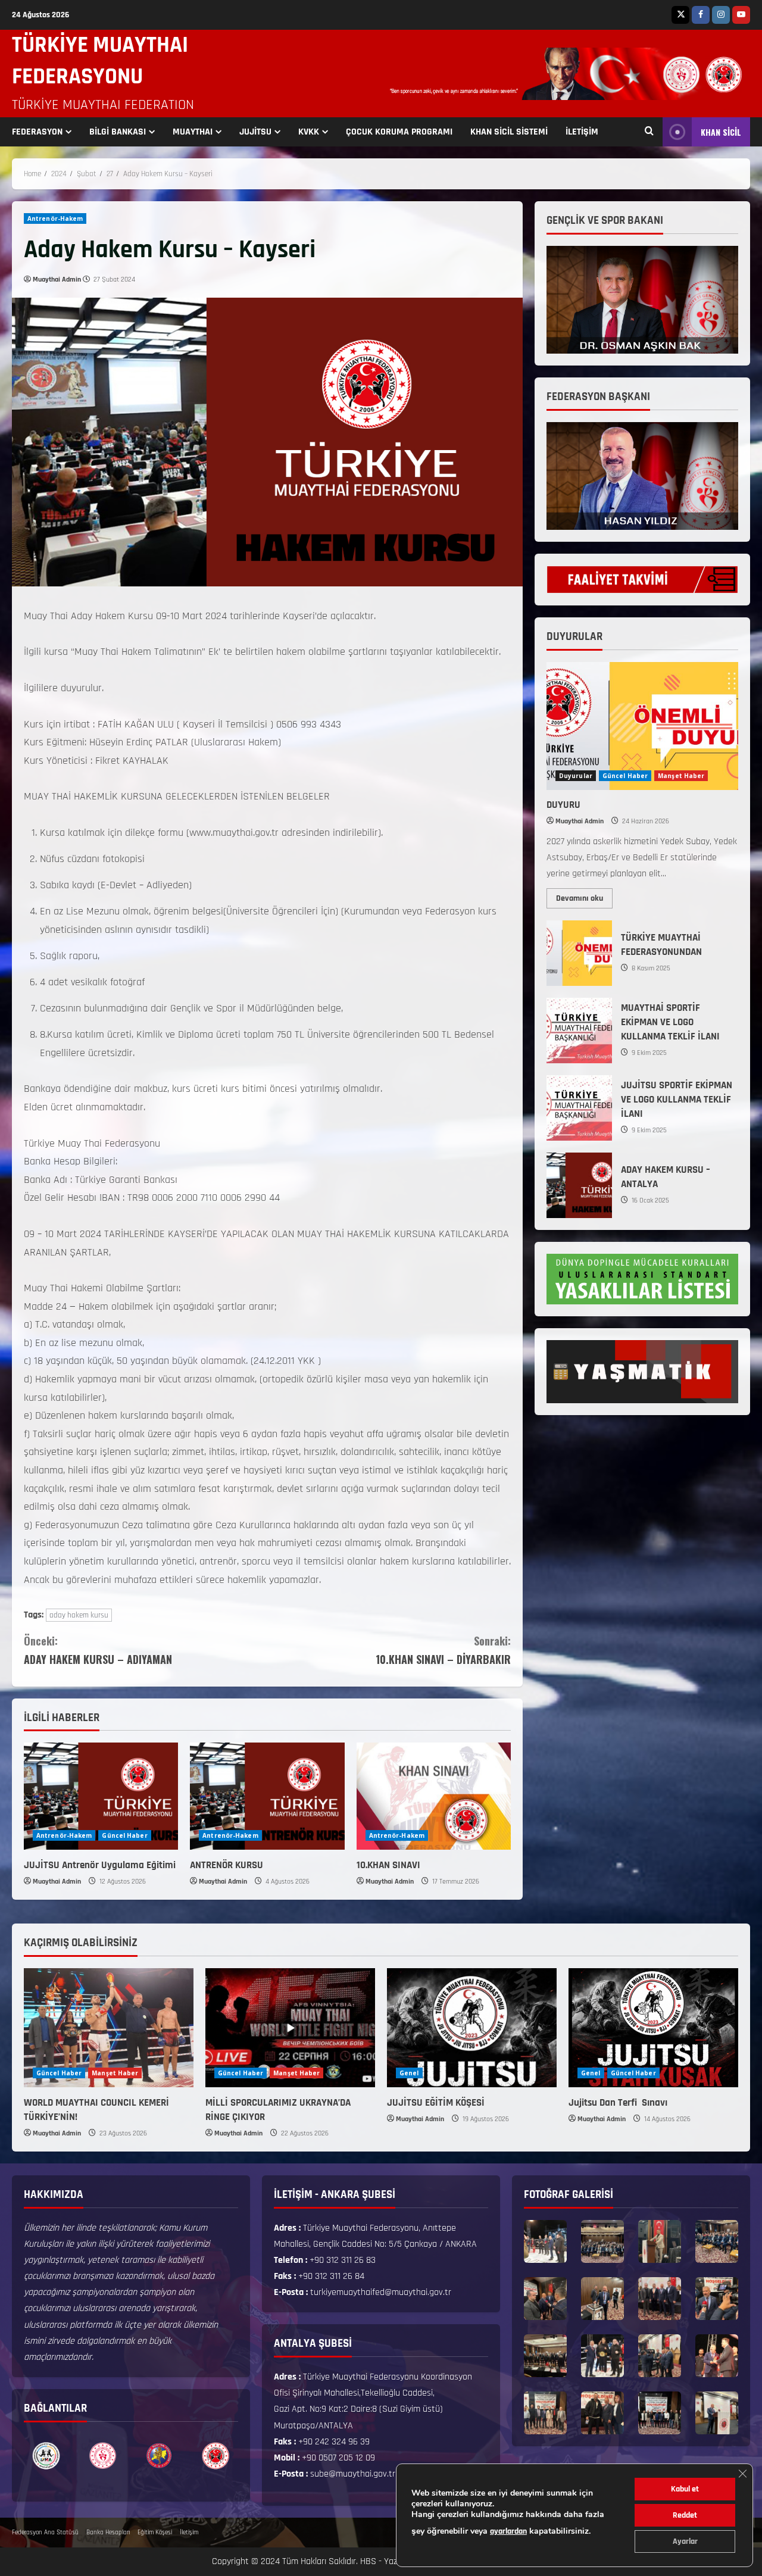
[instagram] (721, 15)
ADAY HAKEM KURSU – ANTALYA (579, 1185)
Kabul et (685, 2489)
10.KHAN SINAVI (388, 1865)
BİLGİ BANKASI (118, 132)
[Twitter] (680, 15)
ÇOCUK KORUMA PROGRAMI (399, 132)
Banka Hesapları (108, 2533)
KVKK (309, 132)
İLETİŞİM (582, 132)
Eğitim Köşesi (155, 2533)
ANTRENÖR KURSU (227, 1865)
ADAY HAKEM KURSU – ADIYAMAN (98, 1650)
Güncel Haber (124, 1835)
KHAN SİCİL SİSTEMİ (509, 132)
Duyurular (576, 776)
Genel (409, 2073)
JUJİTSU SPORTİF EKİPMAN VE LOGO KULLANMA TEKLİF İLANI (579, 1108)
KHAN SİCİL (721, 132)
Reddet (685, 2515)
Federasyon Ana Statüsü (45, 2533)
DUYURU (563, 805)
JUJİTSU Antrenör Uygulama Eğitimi (100, 1865)
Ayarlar (685, 2541)
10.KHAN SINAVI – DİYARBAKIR (443, 1650)
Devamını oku (584, 896)
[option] (46, 2456)
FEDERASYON (37, 132)
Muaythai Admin (57, 280)
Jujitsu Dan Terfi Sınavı (619, 2103)
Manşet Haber (681, 776)
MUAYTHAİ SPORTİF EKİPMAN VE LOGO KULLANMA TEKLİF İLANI (579, 1031)
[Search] (649, 132)
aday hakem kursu (79, 1615)
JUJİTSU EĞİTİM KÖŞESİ (436, 2103)
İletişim (189, 2533)
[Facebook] (701, 15)
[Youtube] (741, 15)
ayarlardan (508, 2531)
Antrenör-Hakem (55, 218)
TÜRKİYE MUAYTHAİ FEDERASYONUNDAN (579, 953)
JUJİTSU (255, 132)
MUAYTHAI (193, 132)
